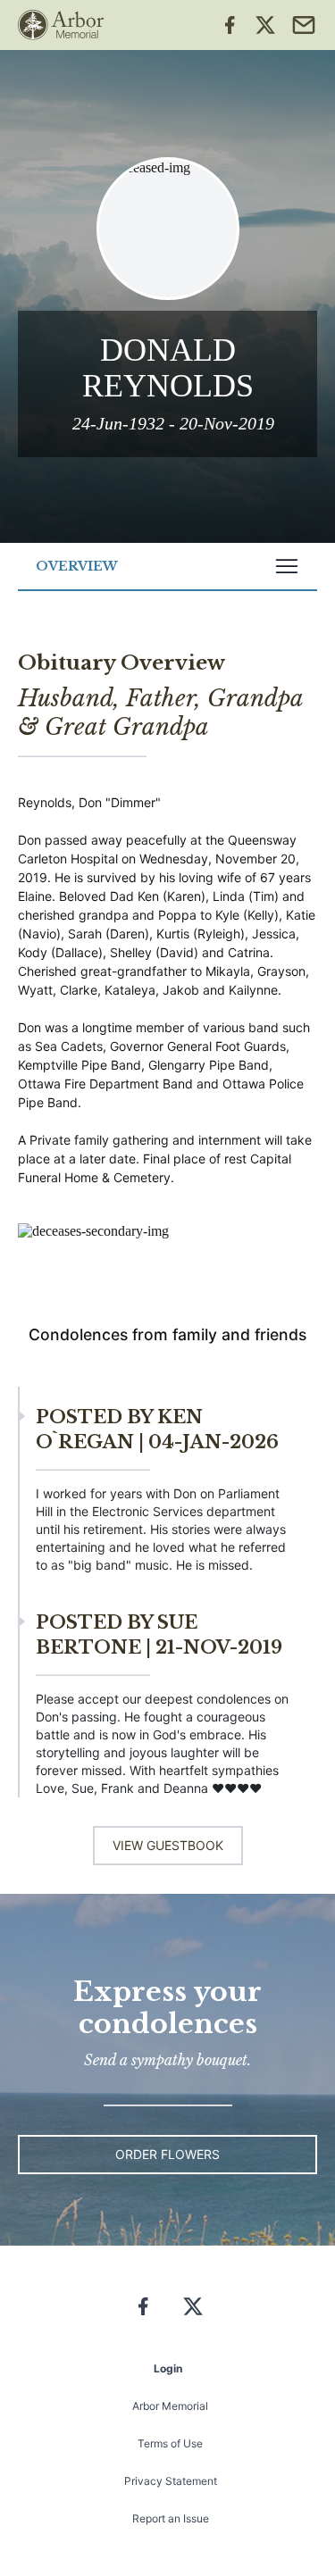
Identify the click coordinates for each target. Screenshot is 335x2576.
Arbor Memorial (170, 2406)
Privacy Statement (171, 2481)
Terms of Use (170, 2443)
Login (168, 2368)
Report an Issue (171, 2518)
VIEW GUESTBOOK (168, 1845)
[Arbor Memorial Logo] (61, 25)
